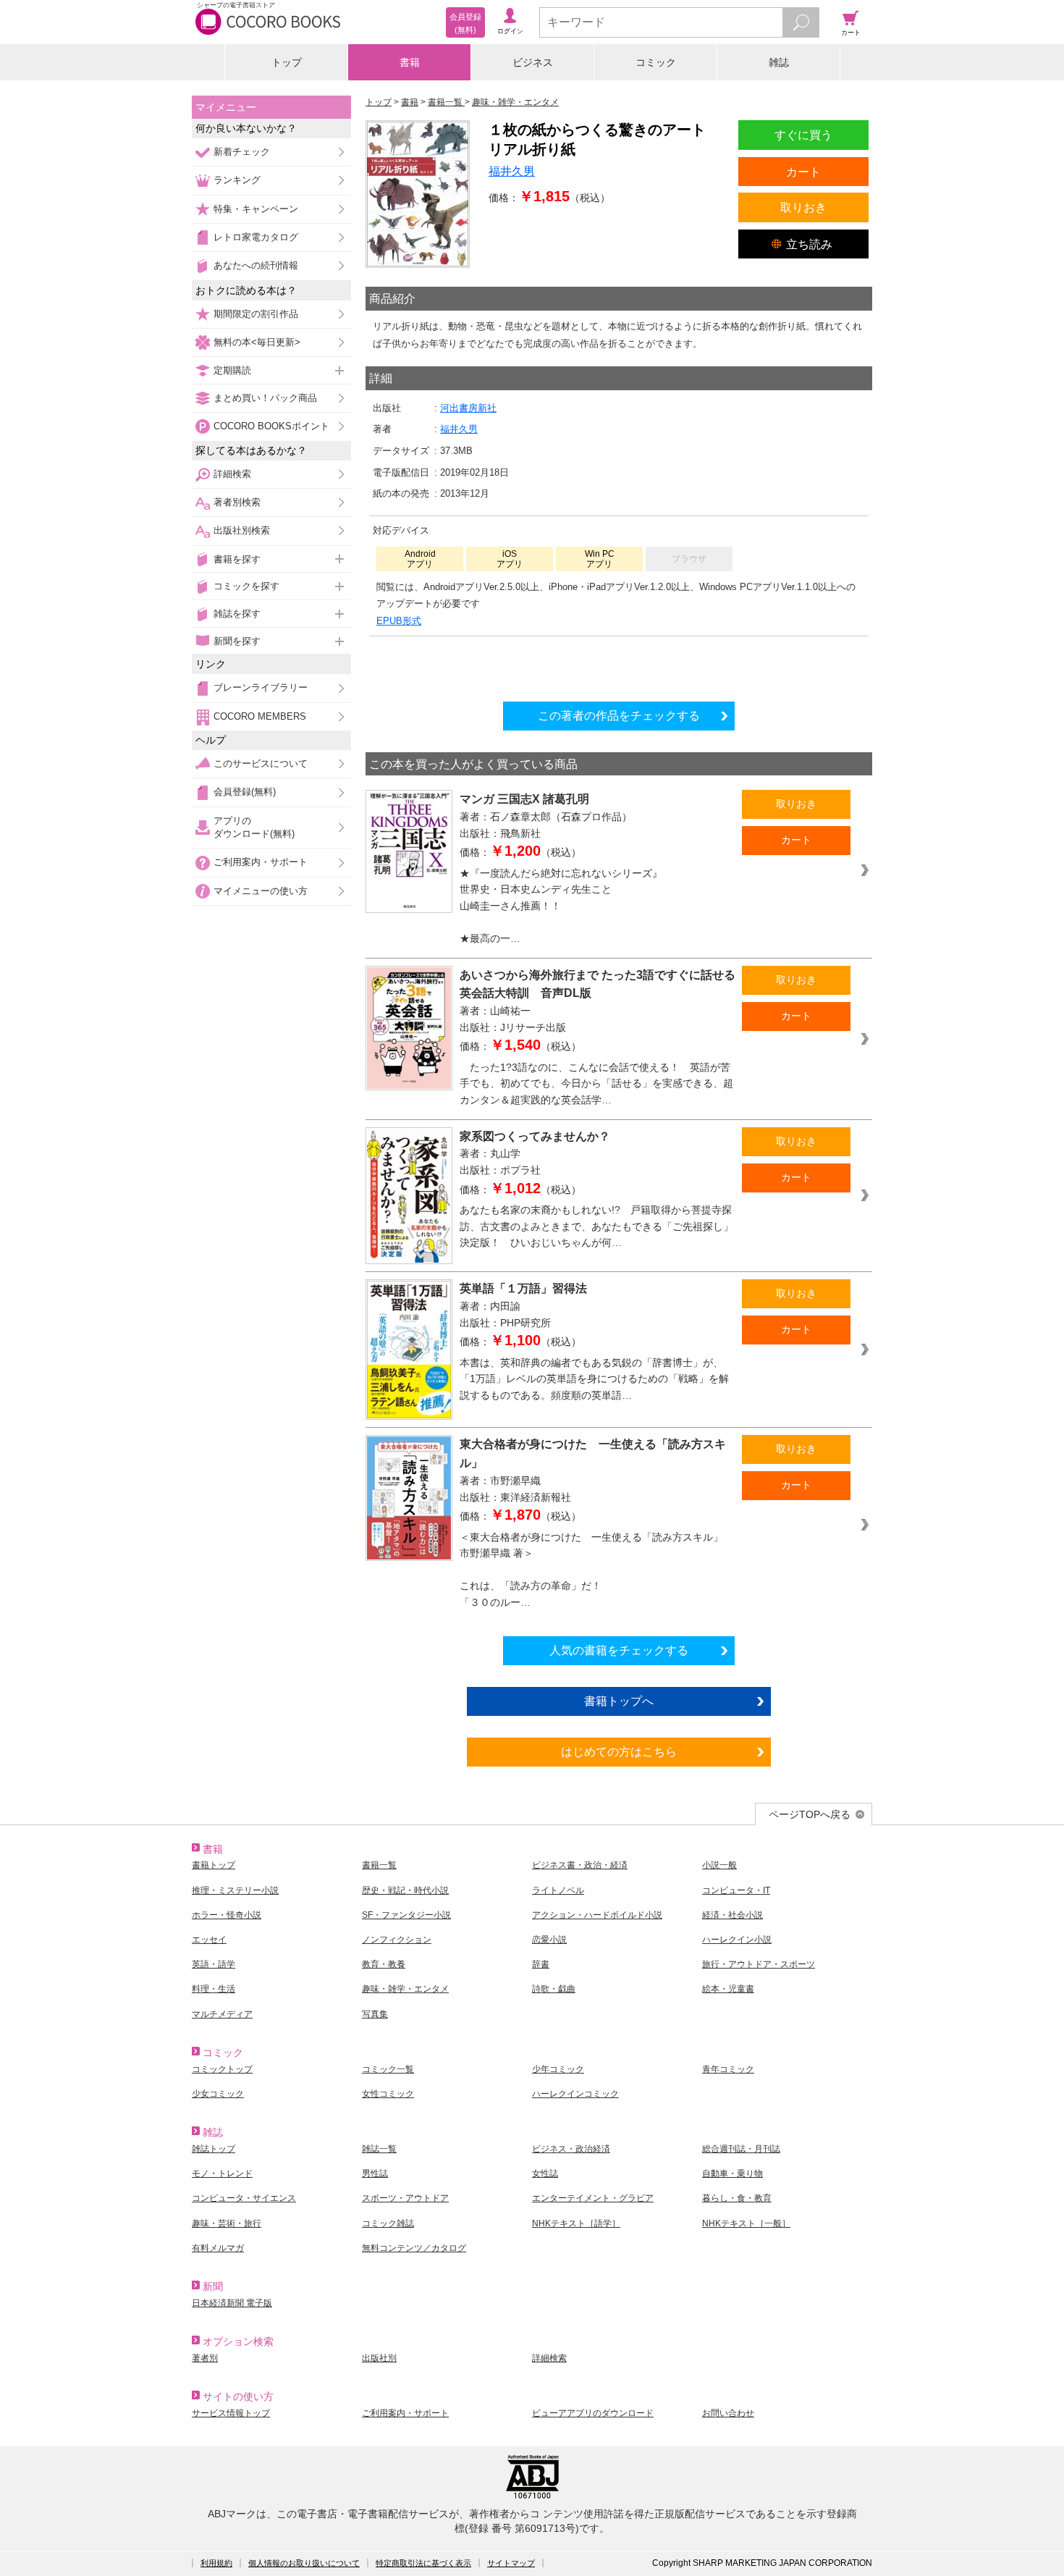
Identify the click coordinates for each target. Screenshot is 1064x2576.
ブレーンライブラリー (261, 687)
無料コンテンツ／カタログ (414, 2248)
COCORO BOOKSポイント (271, 426)
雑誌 (779, 62)
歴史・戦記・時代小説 (405, 1890)
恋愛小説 (549, 1940)
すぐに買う (803, 135)
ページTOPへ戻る (810, 1814)
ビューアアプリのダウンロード (593, 2413)
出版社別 (379, 2358)
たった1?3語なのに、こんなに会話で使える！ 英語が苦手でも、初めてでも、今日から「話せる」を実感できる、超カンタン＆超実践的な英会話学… (596, 1083)
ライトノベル (558, 1890)
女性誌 (545, 2173)
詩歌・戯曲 (554, 1989)
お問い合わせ (728, 2413)
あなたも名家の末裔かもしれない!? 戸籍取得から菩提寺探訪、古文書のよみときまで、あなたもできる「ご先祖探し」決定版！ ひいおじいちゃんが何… (596, 1226)
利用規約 (216, 2563)
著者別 (205, 2358)
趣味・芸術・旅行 (227, 2223)
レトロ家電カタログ (256, 237)
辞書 (541, 1964)
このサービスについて (261, 763)
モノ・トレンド (222, 2173)
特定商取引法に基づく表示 (423, 2563)
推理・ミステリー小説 (235, 1890)
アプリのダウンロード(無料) (254, 827)
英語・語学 (214, 1964)
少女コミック (218, 2094)
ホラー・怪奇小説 (227, 1915)
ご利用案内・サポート (261, 862)
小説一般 (719, 1865)
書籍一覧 (379, 1865)
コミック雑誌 (388, 2223)
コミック (656, 62)
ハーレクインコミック (575, 2094)
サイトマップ (511, 2563)
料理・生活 (214, 1989)
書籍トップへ (619, 1701)
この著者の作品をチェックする (619, 715)
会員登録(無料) (245, 792)
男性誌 (375, 2173)
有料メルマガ (218, 2248)
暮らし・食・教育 (737, 2198)
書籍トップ (214, 1865)
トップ (287, 62)
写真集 (375, 2014)
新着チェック (242, 152)
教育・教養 (384, 1964)
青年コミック (728, 2069)
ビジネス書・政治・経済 (580, 1865)
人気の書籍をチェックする (619, 1650)
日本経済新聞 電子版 (232, 2303)
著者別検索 (237, 502)
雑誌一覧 (379, 2149)
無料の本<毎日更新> (257, 342)
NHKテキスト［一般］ (746, 2223)
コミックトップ (222, 2069)
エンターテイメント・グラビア (593, 2198)
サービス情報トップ (231, 2413)
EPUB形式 (399, 621)
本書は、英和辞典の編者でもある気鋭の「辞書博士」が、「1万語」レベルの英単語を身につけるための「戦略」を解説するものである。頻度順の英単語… (594, 1379)
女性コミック (388, 2094)
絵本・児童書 (728, 1989)
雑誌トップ (214, 2149)
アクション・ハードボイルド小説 (597, 1915)
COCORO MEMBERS (260, 716)
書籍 (410, 62)
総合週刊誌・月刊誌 (741, 2149)
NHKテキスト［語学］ (576, 2223)
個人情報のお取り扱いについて (304, 2563)
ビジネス (533, 62)
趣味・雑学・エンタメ (405, 1989)
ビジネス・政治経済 (571, 2149)
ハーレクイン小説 (737, 1940)
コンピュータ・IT (736, 1890)
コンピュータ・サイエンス (244, 2198)
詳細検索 (232, 474)
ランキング (237, 180)
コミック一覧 (388, 2069)
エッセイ (209, 1940)
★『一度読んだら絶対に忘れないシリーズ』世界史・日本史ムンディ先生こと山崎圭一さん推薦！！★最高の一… (561, 906)
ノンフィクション (397, 1940)
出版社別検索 (242, 530)
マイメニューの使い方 (261, 891)
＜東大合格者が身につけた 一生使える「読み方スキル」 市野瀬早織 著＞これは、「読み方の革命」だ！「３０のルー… (596, 1570)
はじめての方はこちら (619, 1751)
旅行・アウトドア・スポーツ (759, 1964)
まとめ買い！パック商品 (265, 398)
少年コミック (558, 2069)
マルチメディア (222, 2014)
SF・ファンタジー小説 (406, 1915)
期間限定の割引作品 (256, 314)
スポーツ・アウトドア (405, 2198)
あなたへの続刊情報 (256, 265)
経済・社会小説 (732, 1915)
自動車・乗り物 (732, 2173)
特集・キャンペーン (256, 209)
